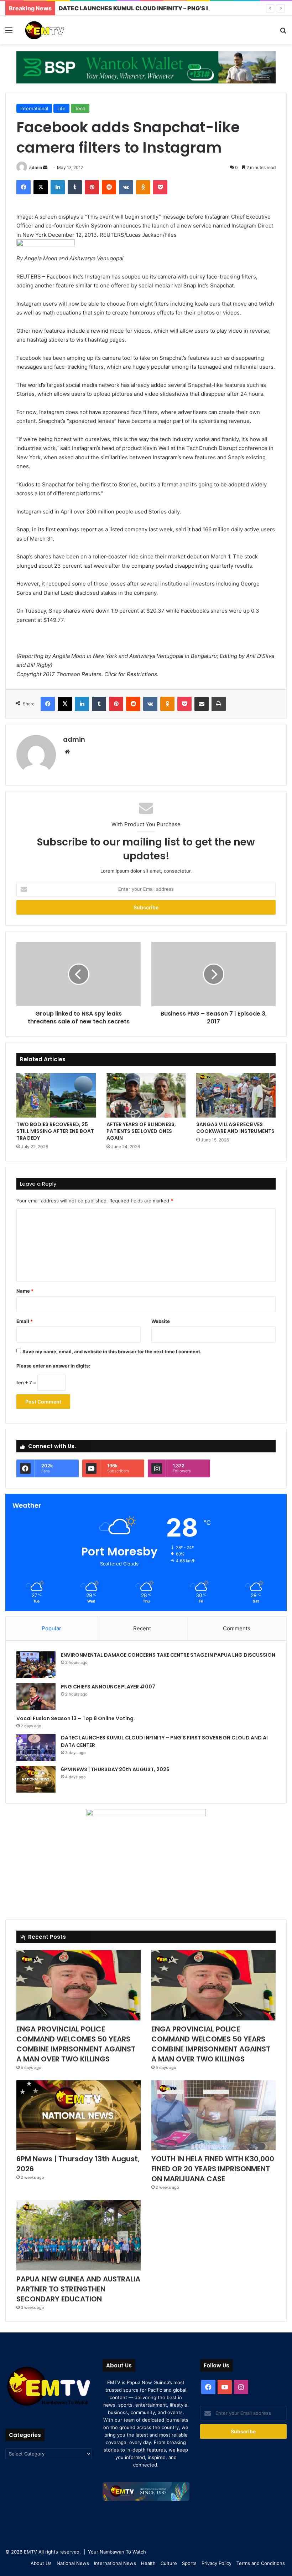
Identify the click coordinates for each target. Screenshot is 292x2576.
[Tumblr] (75, 187)
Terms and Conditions (261, 2563)
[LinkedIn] (58, 187)
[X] (41, 187)
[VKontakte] (126, 187)
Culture (169, 2563)
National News (73, 2563)
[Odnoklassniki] (143, 187)
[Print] (219, 704)
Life (61, 108)
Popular (51, 1628)
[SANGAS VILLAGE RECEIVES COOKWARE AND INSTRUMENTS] (236, 1095)
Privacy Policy (217, 2563)
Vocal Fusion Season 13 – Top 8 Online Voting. (76, 1718)
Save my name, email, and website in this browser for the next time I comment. (112, 1351)
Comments (237, 1628)
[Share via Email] (202, 704)
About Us (41, 2563)
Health (148, 2563)
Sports (189, 2563)
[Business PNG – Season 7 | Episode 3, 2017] (213, 974)
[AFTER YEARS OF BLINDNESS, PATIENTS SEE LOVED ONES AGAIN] (146, 1095)
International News (115, 2563)
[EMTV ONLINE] (57, 30)
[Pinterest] (92, 187)
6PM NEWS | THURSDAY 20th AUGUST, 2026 (116, 1769)
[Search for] (283, 33)
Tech (80, 108)
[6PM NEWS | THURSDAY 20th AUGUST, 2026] (36, 1779)
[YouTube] (225, 2387)
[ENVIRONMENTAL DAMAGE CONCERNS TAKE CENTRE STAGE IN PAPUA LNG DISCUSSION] (36, 1665)
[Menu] (9, 33)
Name (25, 1291)
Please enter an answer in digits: (53, 1366)
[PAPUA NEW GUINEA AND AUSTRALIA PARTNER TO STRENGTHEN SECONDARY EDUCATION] (79, 2235)
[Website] (67, 752)
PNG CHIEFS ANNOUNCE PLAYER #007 (108, 1687)
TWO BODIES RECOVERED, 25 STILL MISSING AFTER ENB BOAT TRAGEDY (55, 1131)
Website (161, 1321)
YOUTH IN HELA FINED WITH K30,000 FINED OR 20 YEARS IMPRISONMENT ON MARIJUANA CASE (213, 2169)
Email (25, 1321)
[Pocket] (160, 187)
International (34, 108)
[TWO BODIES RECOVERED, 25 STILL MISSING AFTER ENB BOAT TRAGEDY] (56, 1095)
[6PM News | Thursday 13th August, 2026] (79, 2115)
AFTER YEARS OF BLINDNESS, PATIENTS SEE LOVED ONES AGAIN (141, 1131)
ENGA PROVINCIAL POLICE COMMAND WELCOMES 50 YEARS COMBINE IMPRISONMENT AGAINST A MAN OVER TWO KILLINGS (76, 2044)
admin (36, 167)
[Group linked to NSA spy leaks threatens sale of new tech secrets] (79, 974)
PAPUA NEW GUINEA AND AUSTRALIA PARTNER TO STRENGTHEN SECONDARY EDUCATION (78, 2289)
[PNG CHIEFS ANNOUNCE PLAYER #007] (36, 1696)
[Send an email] (45, 167)
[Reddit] (109, 187)
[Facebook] (24, 187)
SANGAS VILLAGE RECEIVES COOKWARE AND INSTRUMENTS (235, 1128)
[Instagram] (241, 2387)
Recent (142, 1628)
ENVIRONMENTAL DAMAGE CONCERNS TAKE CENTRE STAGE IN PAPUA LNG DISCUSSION (168, 1655)
